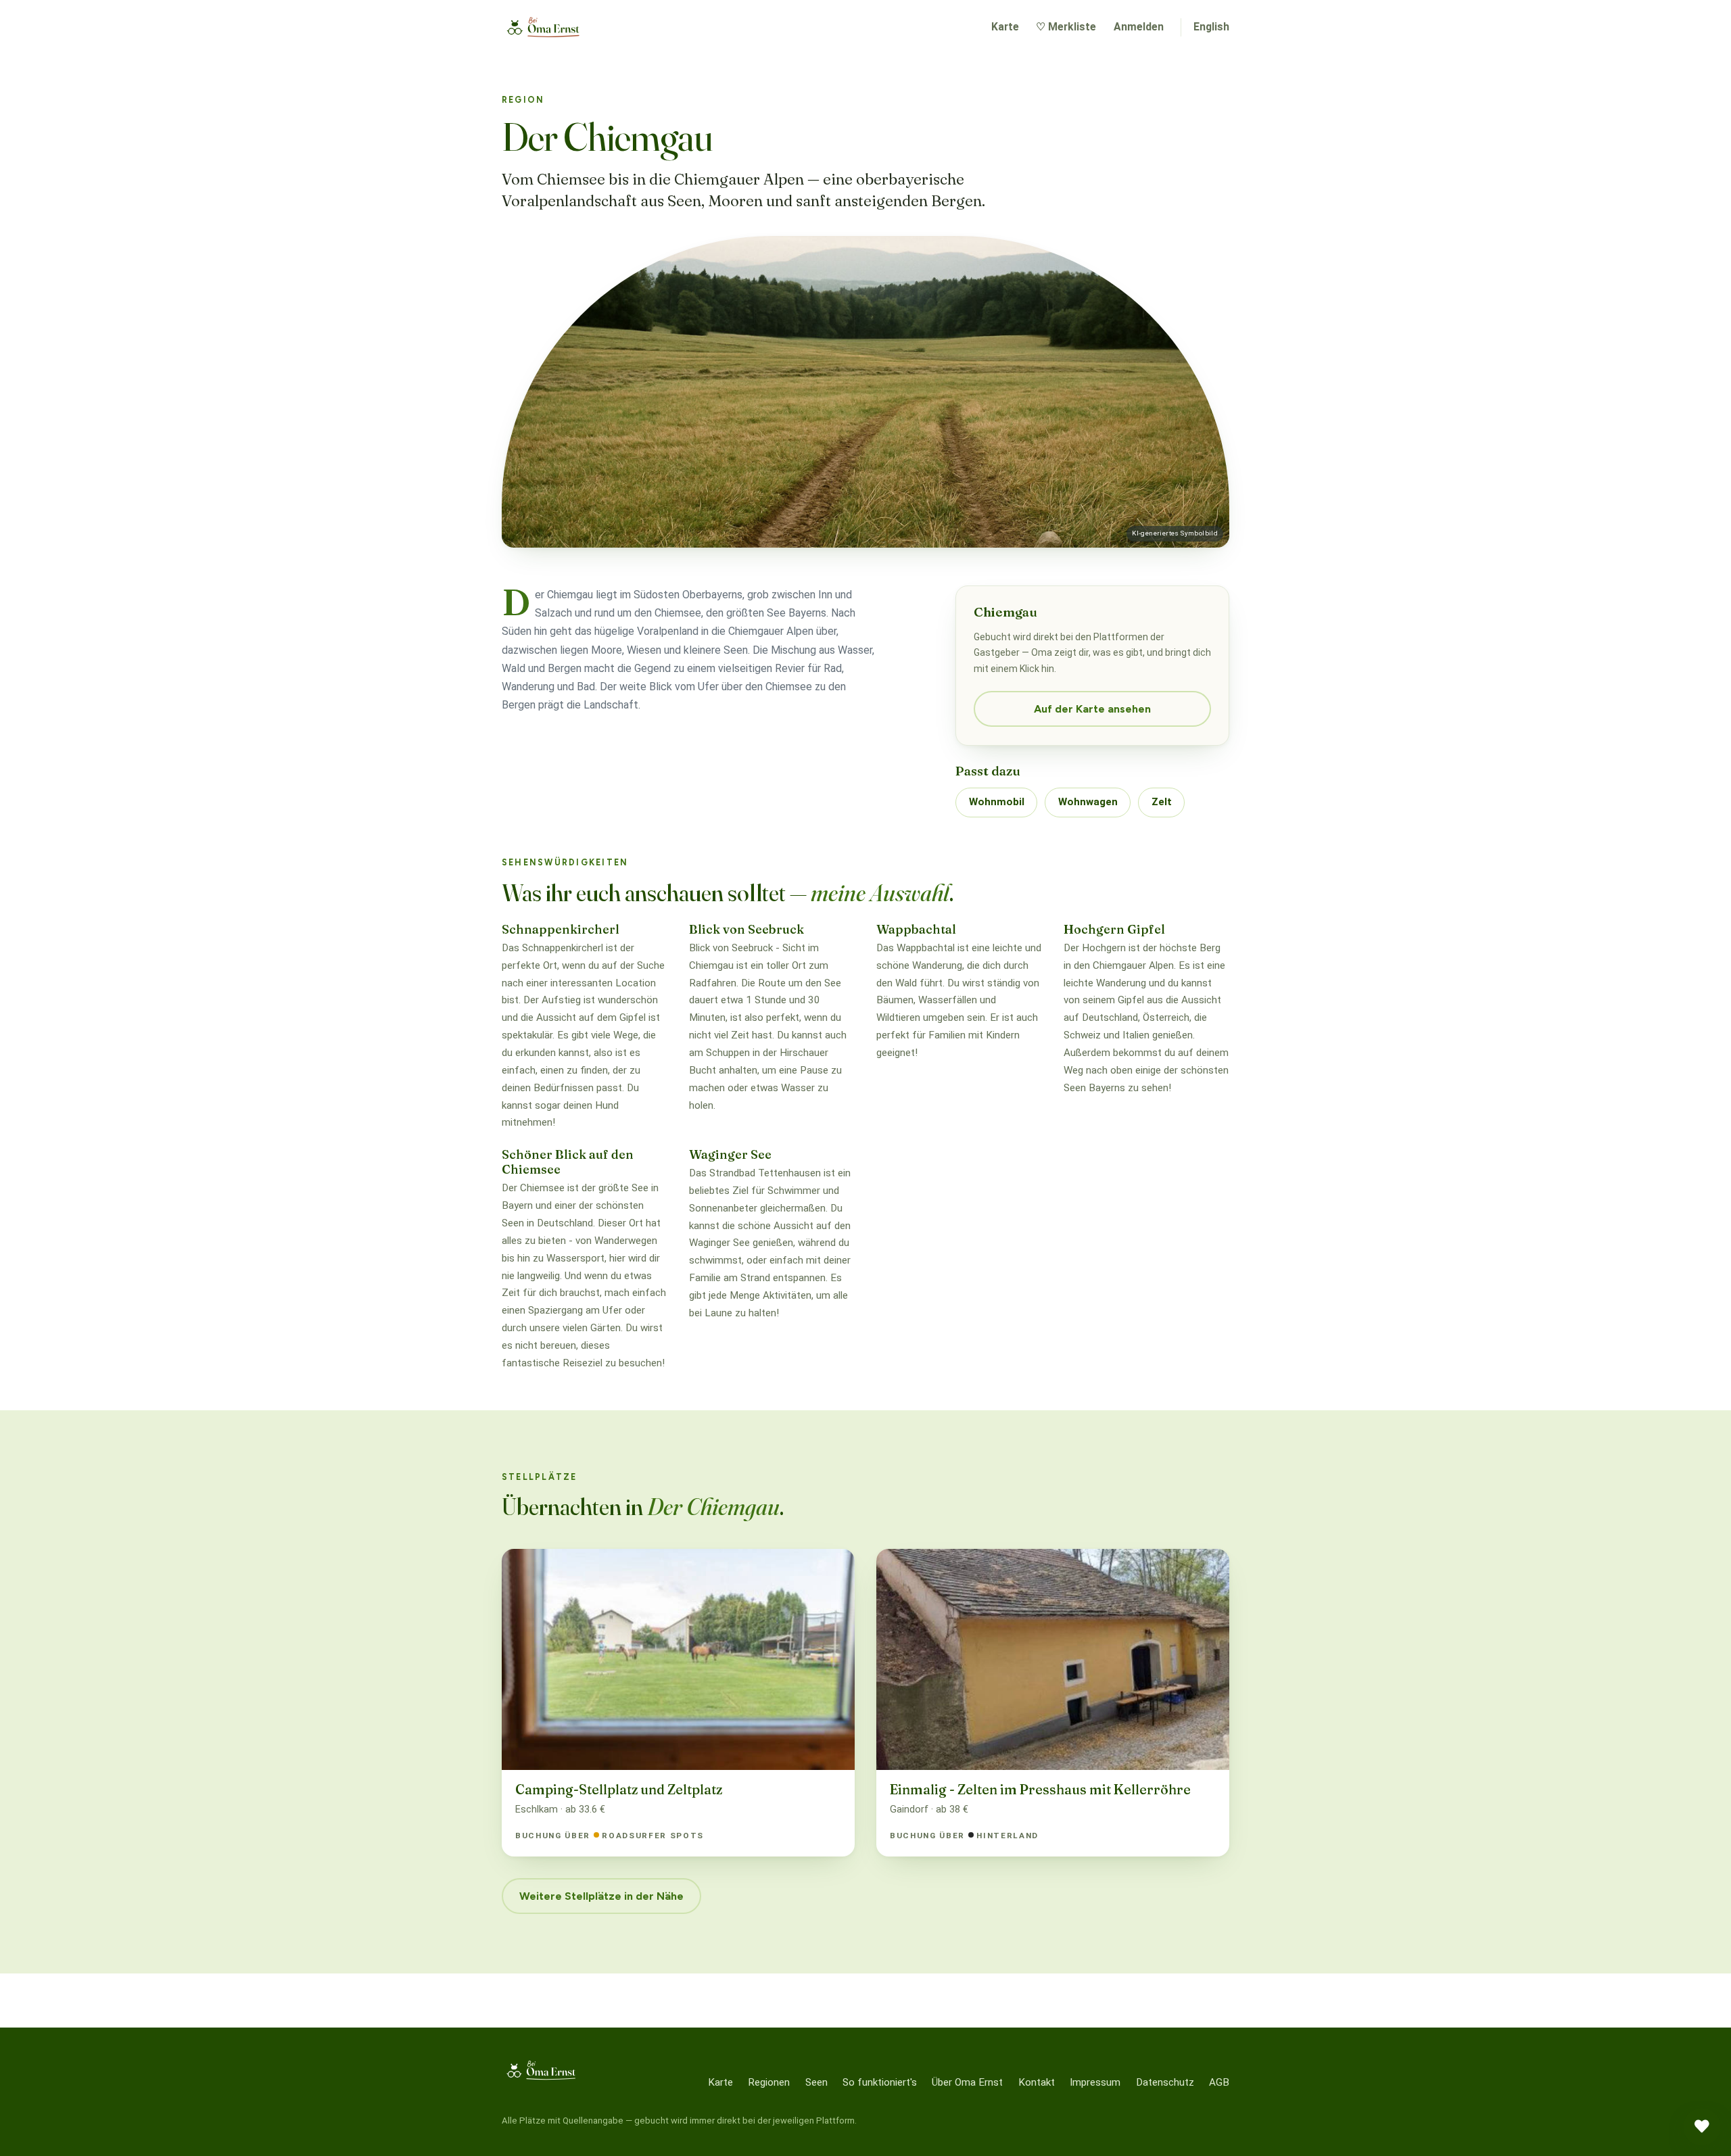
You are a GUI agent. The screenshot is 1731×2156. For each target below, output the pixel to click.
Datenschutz (1165, 2082)
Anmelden (1139, 27)
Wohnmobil (997, 802)
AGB (1219, 2082)
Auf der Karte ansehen (1092, 709)
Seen (816, 2082)
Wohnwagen (1088, 802)
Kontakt (1037, 2082)
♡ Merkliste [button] (1066, 27)
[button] (1702, 2127)
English (1211, 27)
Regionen (769, 2082)
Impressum (1095, 2082)
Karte (1005, 27)
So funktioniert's (880, 2082)
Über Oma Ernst (967, 2082)
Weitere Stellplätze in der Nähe (601, 1896)
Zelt (1162, 802)
